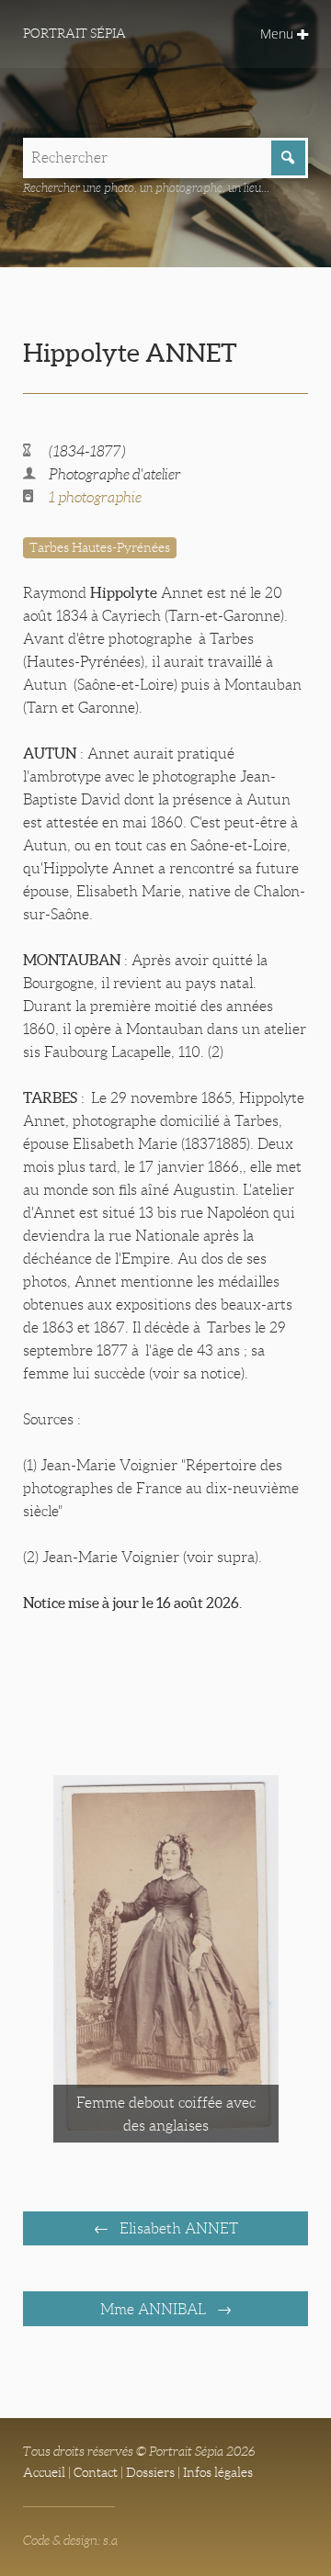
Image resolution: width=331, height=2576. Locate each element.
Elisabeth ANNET (177, 2228)
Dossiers (150, 2472)
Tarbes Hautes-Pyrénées (100, 547)
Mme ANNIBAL (155, 2309)
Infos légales (218, 2472)
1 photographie (95, 497)
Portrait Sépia (74, 33)
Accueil (44, 2472)
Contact (96, 2472)
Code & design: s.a (70, 2540)
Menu (279, 34)
